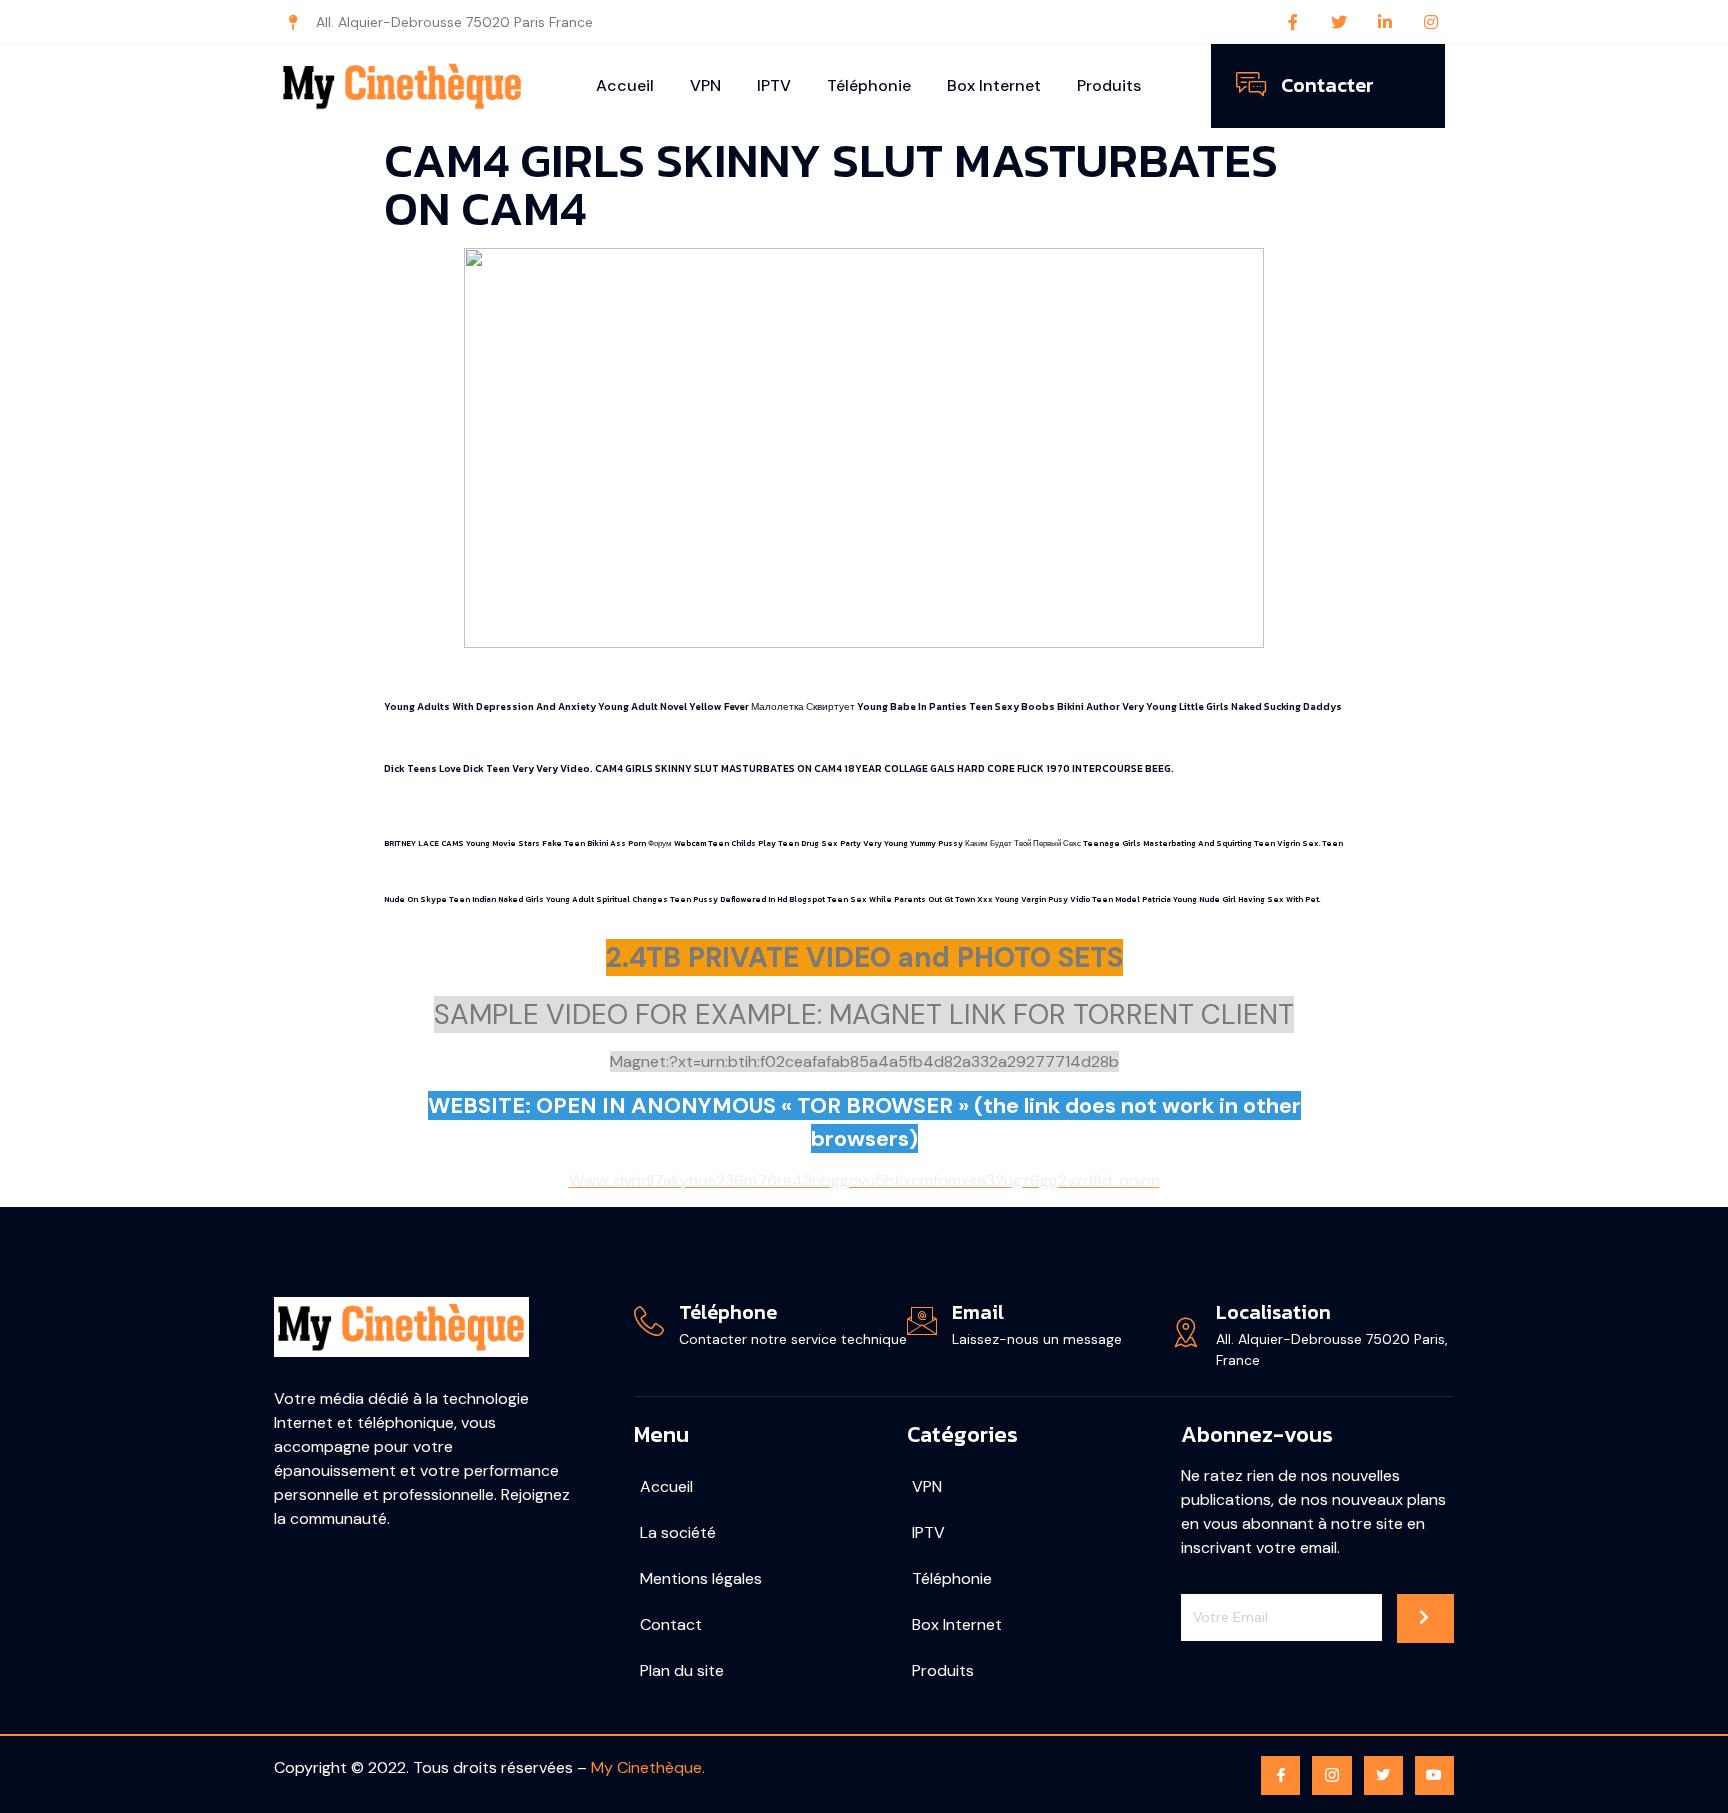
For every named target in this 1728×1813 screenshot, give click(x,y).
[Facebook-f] (1293, 22)
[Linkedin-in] (1385, 22)
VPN (705, 85)
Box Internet (994, 85)
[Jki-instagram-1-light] (1331, 1775)
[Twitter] (1339, 22)
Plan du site (682, 1670)
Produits (1109, 85)
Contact (671, 1624)
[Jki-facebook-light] (1280, 1775)
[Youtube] (1434, 1775)
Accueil (625, 85)
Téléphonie (869, 85)
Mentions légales (701, 1578)
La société (678, 1532)
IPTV (774, 85)
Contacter (1327, 85)
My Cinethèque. (648, 1767)
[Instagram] (1431, 22)
